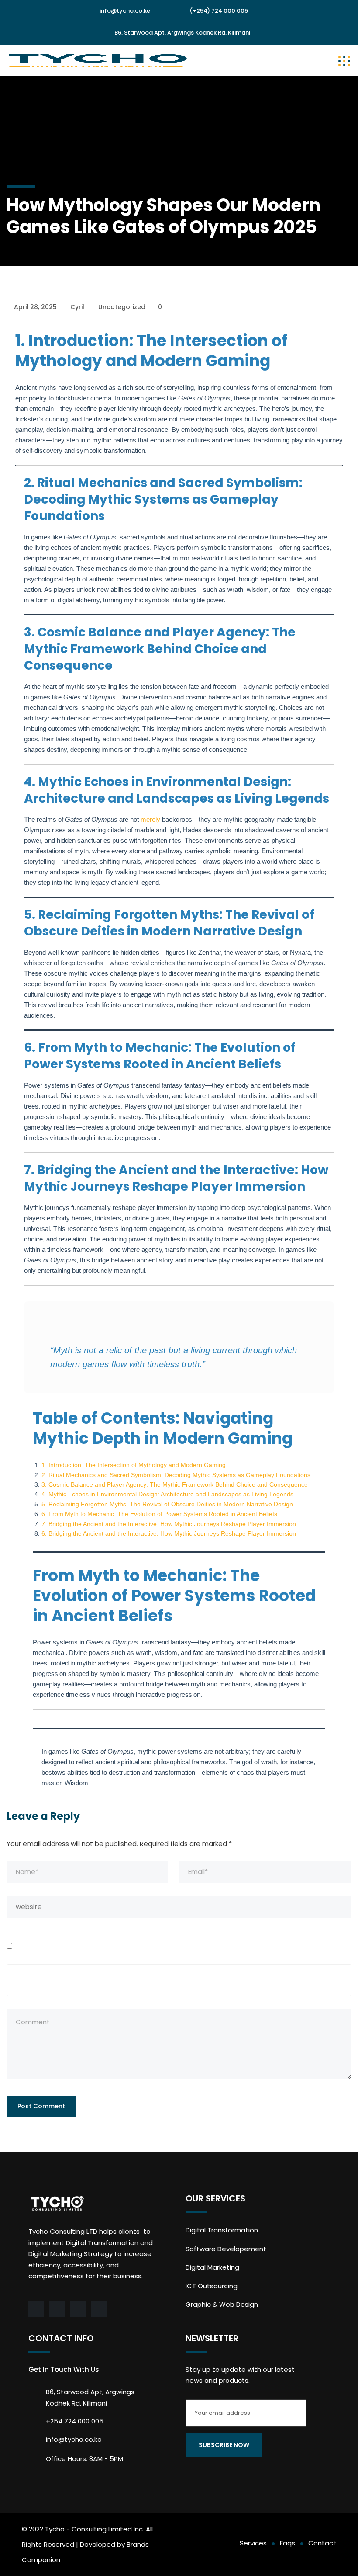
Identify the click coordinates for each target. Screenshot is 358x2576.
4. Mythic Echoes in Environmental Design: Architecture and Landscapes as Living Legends (167, 1494)
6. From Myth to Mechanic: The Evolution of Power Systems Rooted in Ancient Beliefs (159, 1514)
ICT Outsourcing (212, 2286)
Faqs (287, 2543)
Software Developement (226, 2249)
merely (150, 819)
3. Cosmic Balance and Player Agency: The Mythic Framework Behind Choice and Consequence (175, 1484)
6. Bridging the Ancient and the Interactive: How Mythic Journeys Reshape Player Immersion (169, 1533)
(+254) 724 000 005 (219, 11)
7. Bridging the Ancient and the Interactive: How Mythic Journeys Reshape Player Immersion (169, 1524)
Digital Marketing (212, 2267)
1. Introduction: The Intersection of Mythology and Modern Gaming (134, 1465)
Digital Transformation (222, 2230)
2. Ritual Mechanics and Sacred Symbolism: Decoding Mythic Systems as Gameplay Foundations (176, 1475)
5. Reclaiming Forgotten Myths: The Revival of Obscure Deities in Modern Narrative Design (167, 1504)
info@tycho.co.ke (125, 11)
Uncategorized (122, 307)
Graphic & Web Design (222, 2304)
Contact (322, 2543)
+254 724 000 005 (75, 2421)
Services (253, 2543)
